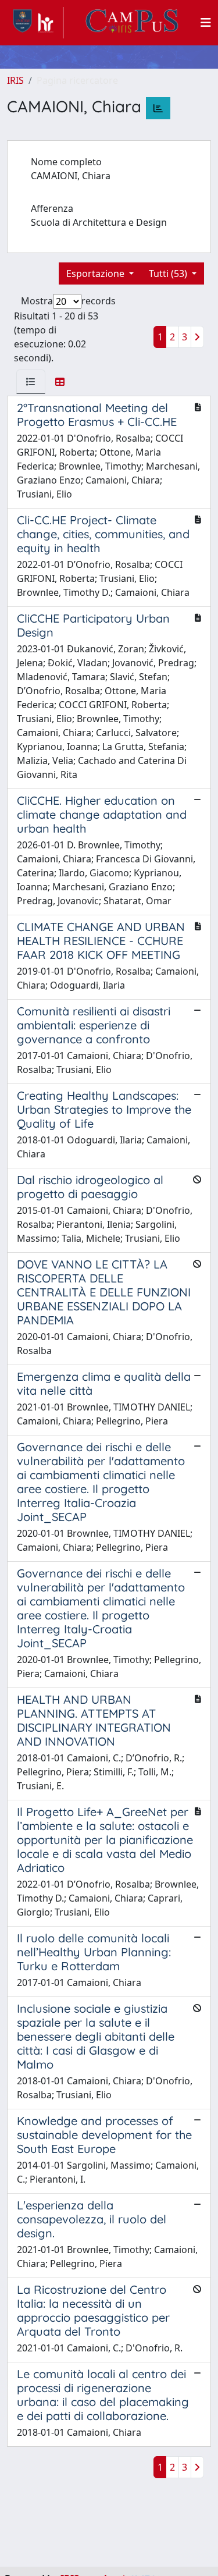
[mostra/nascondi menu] (206, 23)
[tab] (31, 382)
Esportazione (97, 273)
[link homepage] (35, 23)
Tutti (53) (169, 273)
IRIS (15, 80)
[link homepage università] (132, 23)
